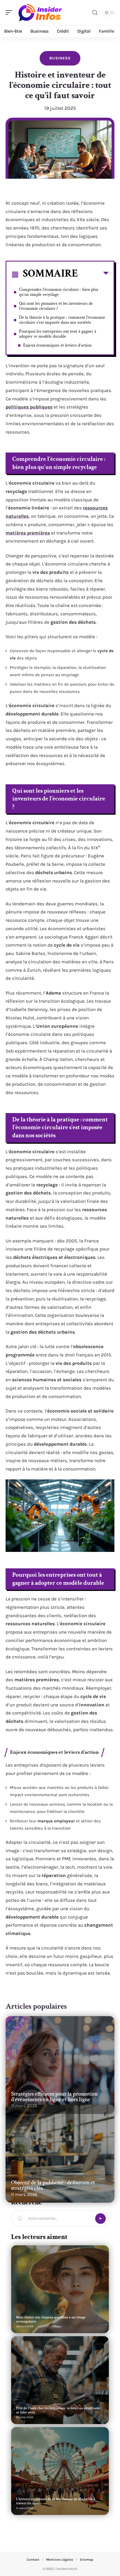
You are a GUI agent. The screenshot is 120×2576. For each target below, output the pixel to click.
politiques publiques (29, 407)
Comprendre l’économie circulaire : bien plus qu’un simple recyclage (59, 292)
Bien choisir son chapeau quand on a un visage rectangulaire (51, 2319)
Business (60, 58)
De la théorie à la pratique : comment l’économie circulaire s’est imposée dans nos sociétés (62, 320)
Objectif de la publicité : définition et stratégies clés (53, 2185)
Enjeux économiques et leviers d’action (57, 345)
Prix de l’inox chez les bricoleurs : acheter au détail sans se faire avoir (58, 2410)
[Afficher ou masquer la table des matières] (93, 274)
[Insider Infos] (40, 13)
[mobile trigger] (10, 13)
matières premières (28, 533)
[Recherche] (95, 13)
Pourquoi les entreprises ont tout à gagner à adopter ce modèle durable (58, 334)
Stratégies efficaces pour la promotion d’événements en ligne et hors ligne (54, 2097)
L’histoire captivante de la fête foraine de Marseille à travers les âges (56, 2501)
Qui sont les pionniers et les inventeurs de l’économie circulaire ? (56, 306)
